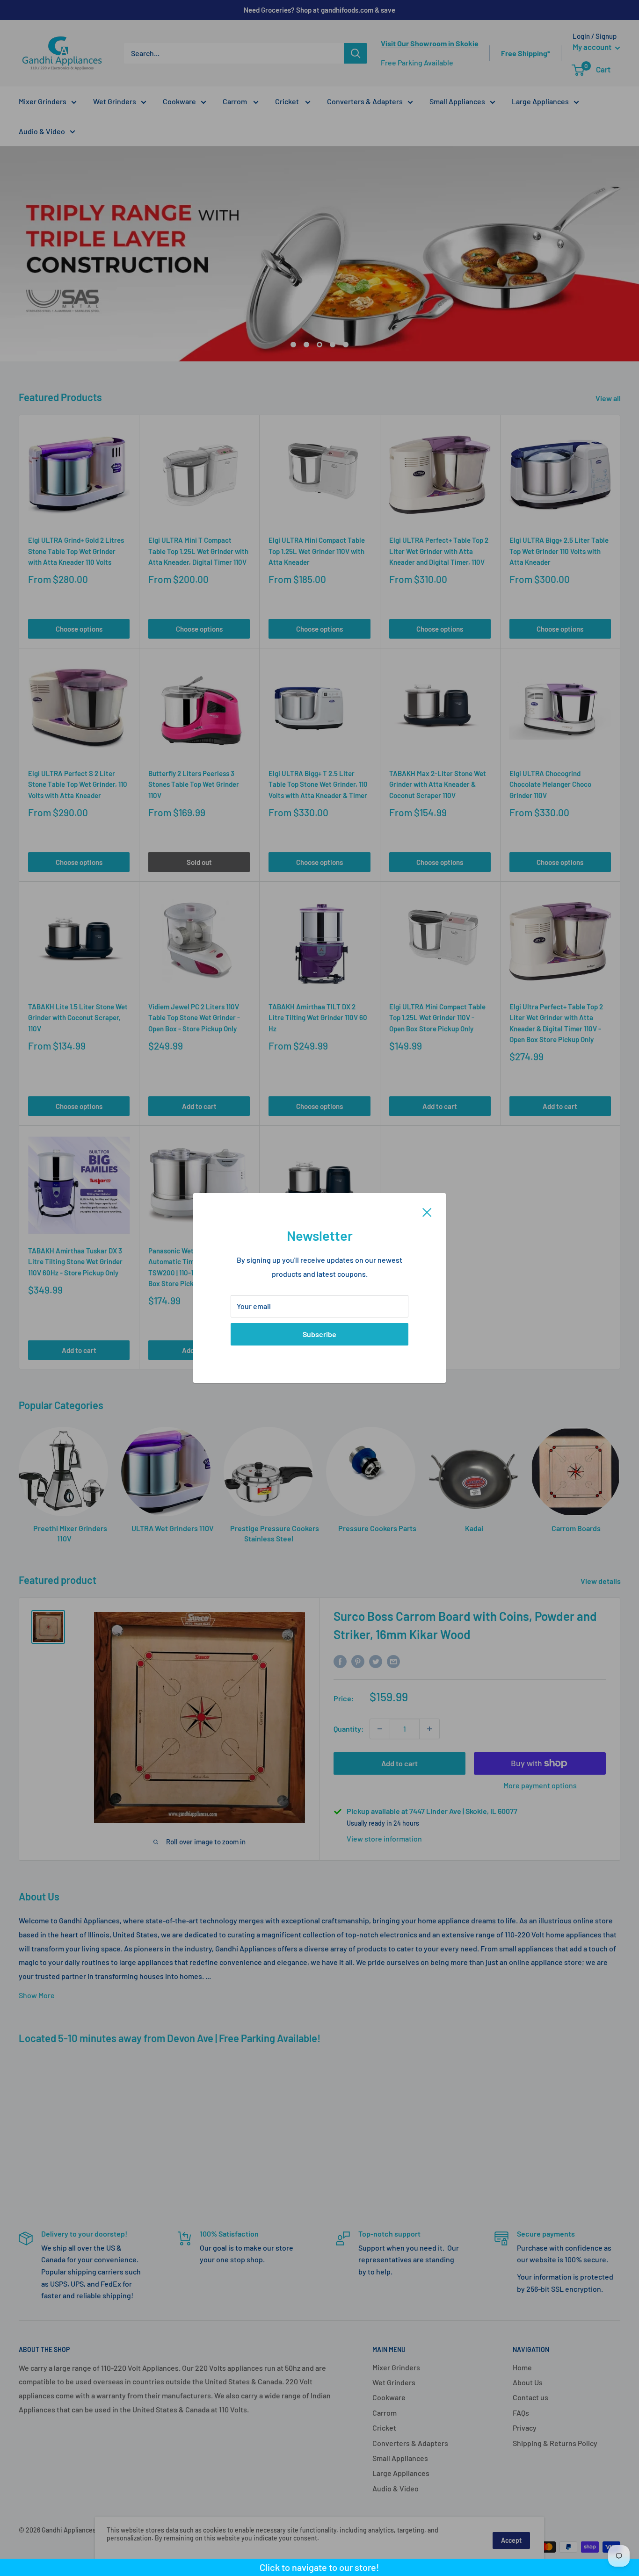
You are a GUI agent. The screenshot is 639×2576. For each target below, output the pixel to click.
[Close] (427, 1211)
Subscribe (319, 1334)
